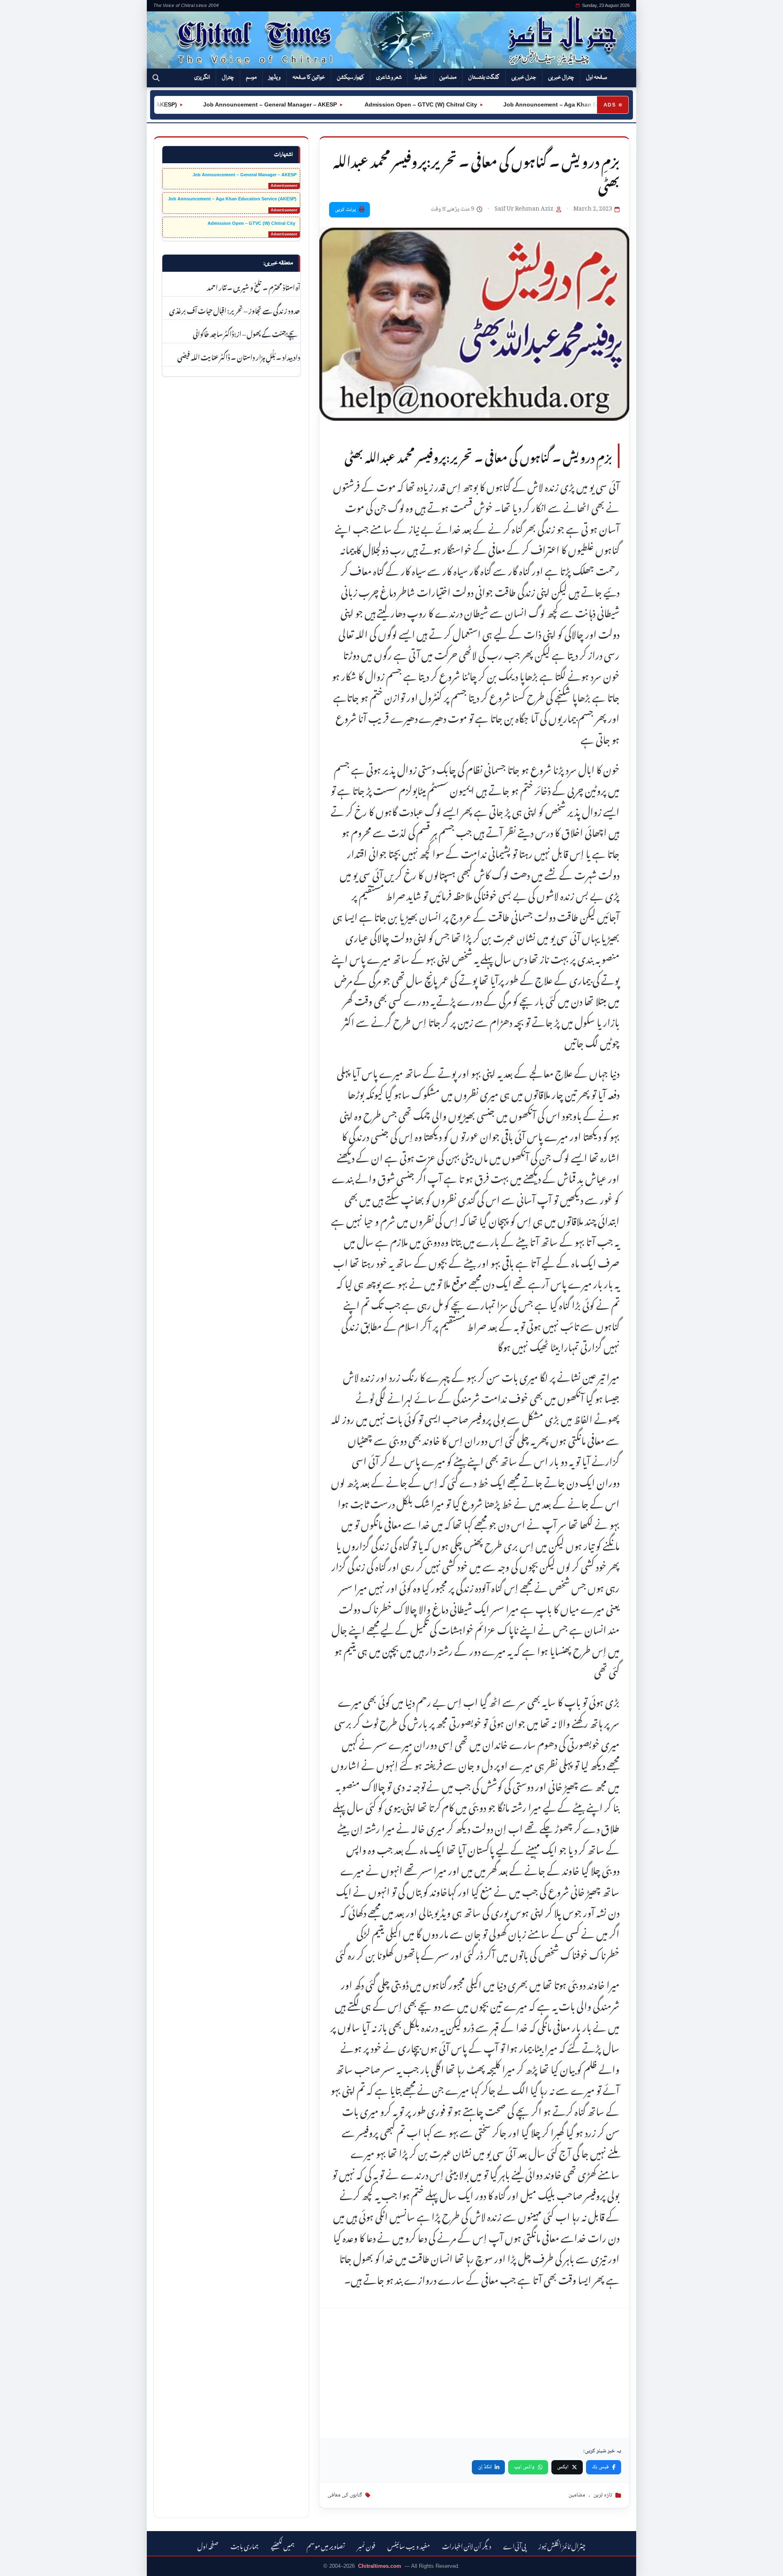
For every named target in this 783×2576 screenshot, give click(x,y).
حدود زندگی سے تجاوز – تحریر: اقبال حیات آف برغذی (235, 310)
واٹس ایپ (524, 2467)
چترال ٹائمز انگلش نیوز (562, 2545)
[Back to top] (18, 2564)
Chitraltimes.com (380, 2566)
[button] (156, 78)
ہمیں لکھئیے (283, 2545)
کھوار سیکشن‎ (351, 78)
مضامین (448, 78)
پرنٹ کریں (345, 210)
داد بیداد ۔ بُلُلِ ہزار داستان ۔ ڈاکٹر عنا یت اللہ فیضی (239, 356)
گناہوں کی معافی (345, 2495)
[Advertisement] (474, 2373)
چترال (228, 78)
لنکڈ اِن (485, 2467)
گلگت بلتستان (484, 78)
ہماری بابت (244, 2545)
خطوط (420, 78)
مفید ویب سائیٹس (409, 2545)
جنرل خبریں (524, 78)
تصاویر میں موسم (326, 2545)
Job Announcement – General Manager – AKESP (227, 104)
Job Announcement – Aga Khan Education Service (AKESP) (543, 104)
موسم (251, 78)
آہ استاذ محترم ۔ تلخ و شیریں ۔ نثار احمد (253, 286)
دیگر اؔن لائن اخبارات (467, 2545)
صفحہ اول (597, 78)
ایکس (563, 2467)
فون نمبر (366, 2545)
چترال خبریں (561, 78)
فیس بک (600, 2467)
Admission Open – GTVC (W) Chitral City (377, 104)
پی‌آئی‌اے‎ (515, 2545)
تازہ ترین (603, 2495)
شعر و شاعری (389, 78)
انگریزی (202, 78)
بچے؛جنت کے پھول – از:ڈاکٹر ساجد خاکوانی (247, 333)
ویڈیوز (274, 78)
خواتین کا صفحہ (309, 78)
